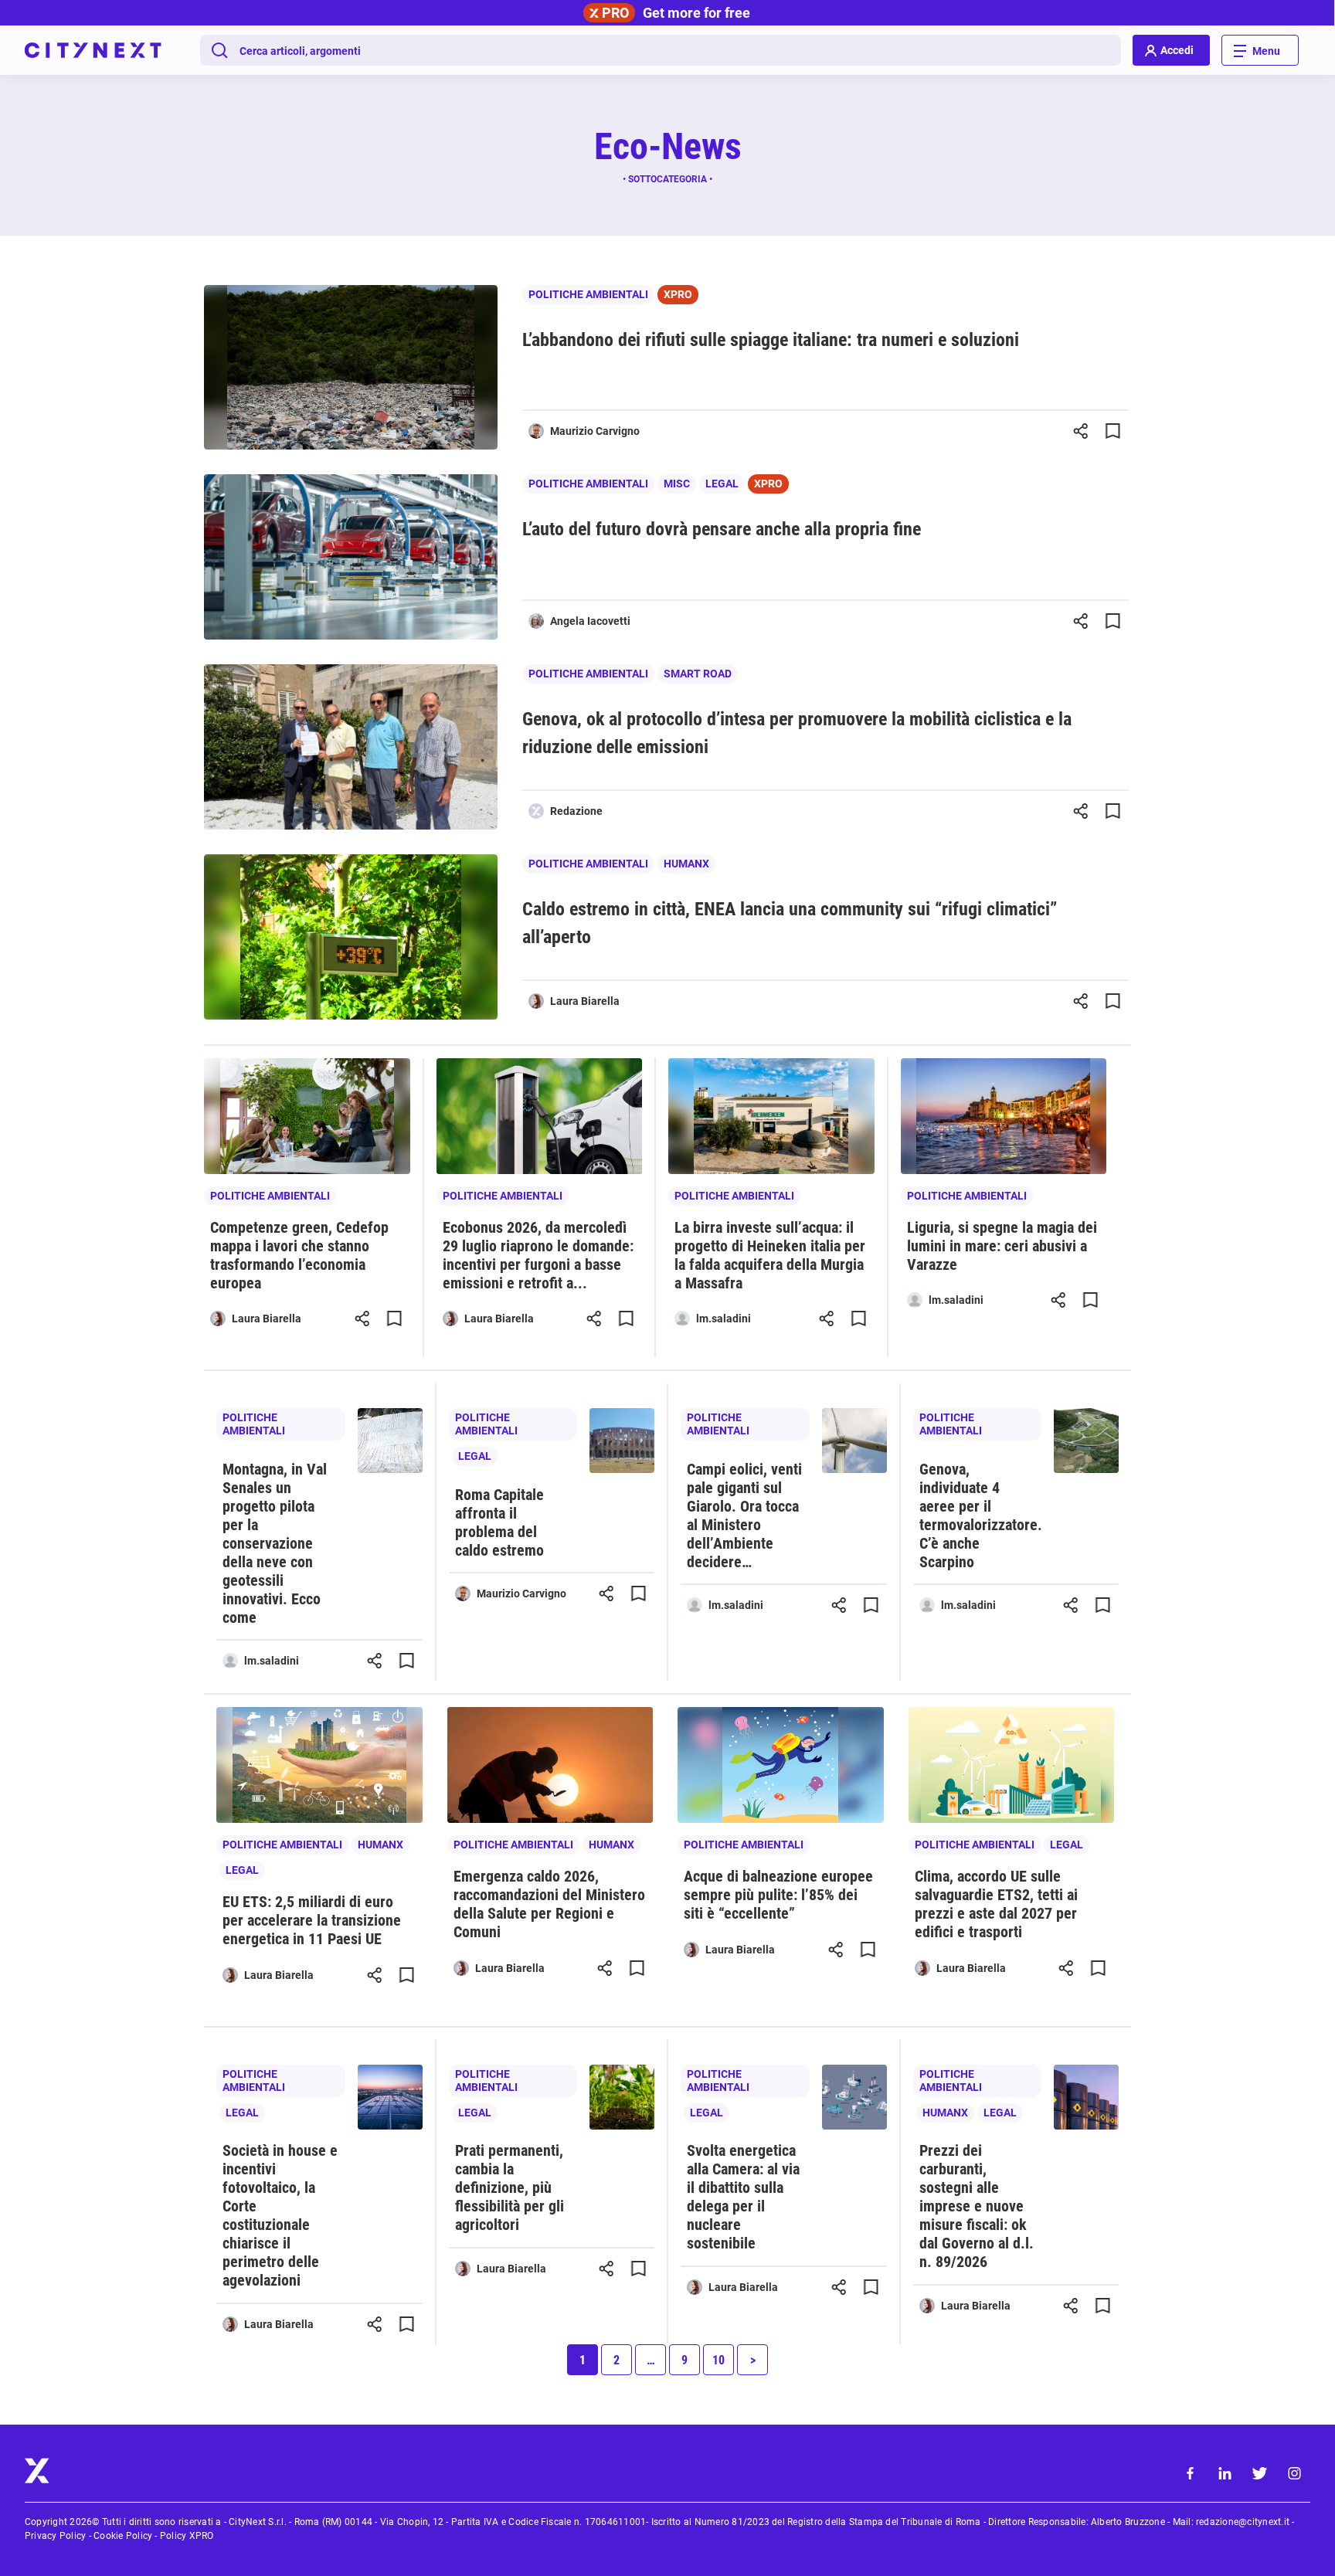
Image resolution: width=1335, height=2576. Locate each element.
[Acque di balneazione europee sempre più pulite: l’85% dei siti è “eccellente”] (781, 1765)
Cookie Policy (123, 2536)
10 (718, 2360)
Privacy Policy (55, 2536)
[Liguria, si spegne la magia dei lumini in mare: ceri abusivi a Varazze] (1004, 1116)
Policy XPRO (187, 2536)
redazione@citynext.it (1243, 2522)
